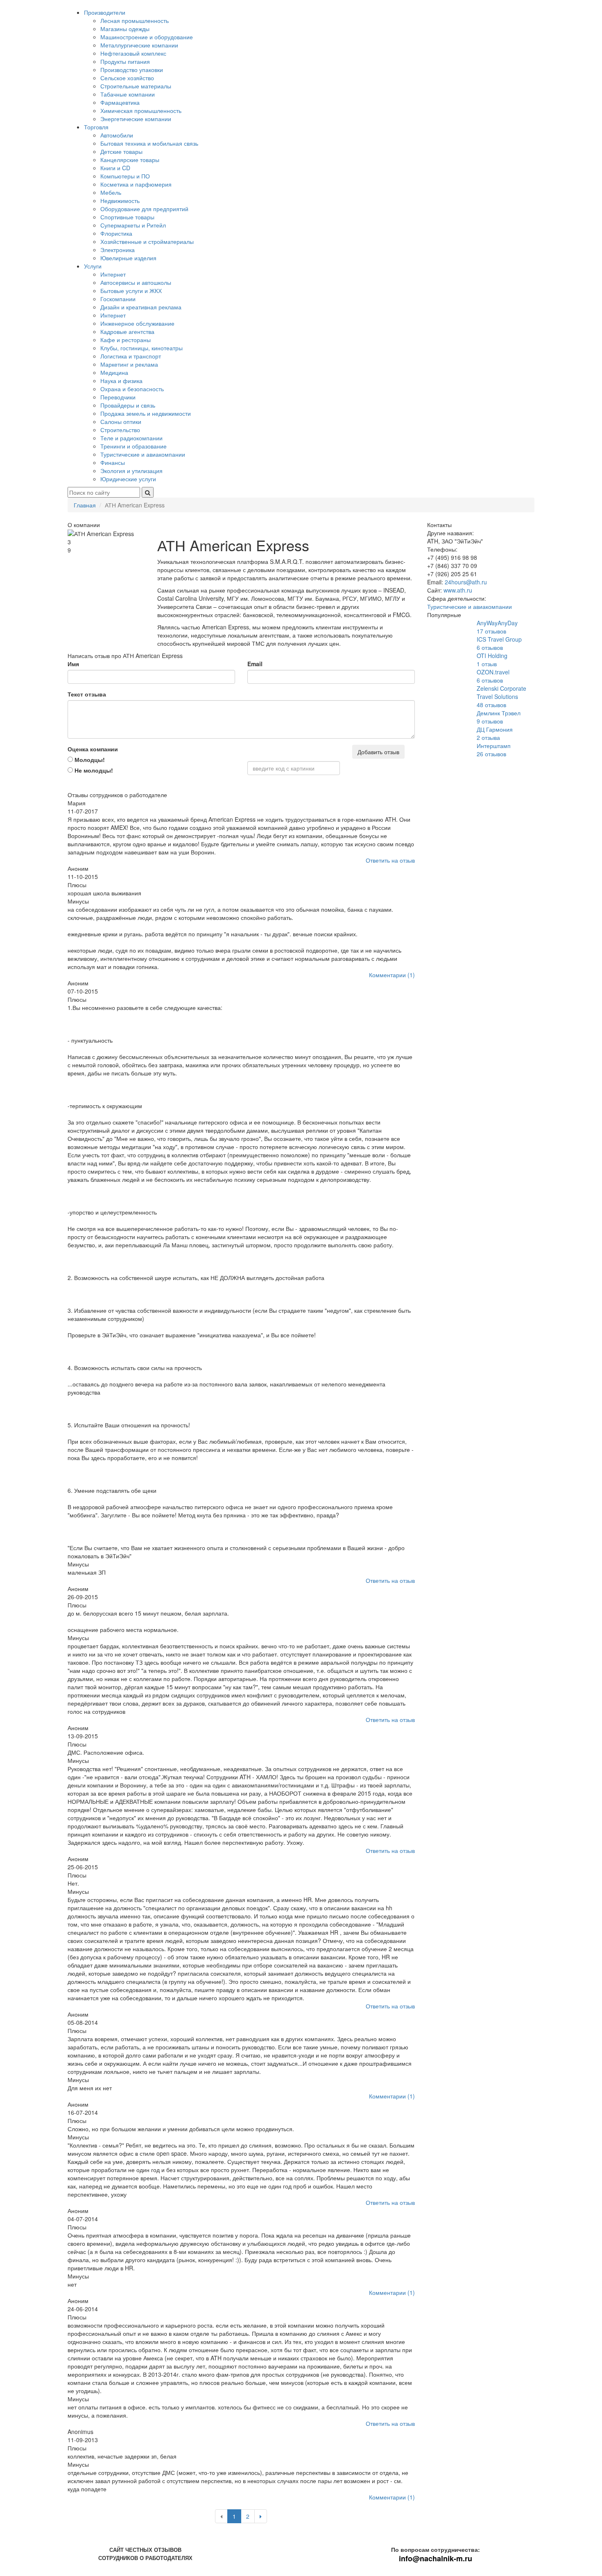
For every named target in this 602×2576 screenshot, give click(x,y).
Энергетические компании (136, 119)
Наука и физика (121, 381)
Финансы (113, 462)
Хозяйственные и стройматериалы (147, 241)
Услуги (93, 266)
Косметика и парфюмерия (136, 184)
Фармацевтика (120, 102)
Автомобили (117, 135)
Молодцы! (89, 760)
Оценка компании (93, 749)
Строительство (120, 430)
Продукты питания (125, 61)
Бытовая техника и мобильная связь (149, 143)
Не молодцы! (93, 770)
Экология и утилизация (131, 471)
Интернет (113, 274)
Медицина (114, 372)
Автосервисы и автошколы (136, 282)
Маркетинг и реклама (129, 364)
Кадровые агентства (127, 331)
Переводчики (118, 397)
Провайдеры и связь (128, 405)
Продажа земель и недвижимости (146, 413)
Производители (105, 12)
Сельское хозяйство (127, 78)
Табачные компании (128, 94)
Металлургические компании (139, 45)
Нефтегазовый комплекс (133, 53)
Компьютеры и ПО (125, 176)
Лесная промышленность (135, 20)
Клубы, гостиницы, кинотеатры (141, 348)
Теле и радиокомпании (131, 438)
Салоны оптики (121, 421)
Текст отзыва (87, 694)
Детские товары (121, 151)
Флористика (116, 233)
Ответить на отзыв (390, 860)
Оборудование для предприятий (144, 209)
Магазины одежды (125, 29)
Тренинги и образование (134, 446)
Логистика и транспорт (131, 356)
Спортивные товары (127, 217)
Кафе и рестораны (126, 340)
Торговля (96, 127)
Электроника (118, 250)
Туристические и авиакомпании (143, 454)
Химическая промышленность (141, 110)
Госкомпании (118, 299)
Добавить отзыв (378, 752)
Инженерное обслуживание (137, 323)
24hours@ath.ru (466, 582)
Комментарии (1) (392, 975)
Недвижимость (120, 201)
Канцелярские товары (130, 160)
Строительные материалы (136, 86)
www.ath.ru (458, 590)
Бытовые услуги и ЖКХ (131, 291)
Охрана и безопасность (132, 389)
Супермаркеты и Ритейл (133, 225)
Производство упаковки (132, 70)
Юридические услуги (128, 479)
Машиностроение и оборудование (147, 37)
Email (255, 664)
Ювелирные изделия (128, 258)
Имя (73, 664)
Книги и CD (115, 168)
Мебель (111, 192)
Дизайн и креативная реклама (141, 307)
